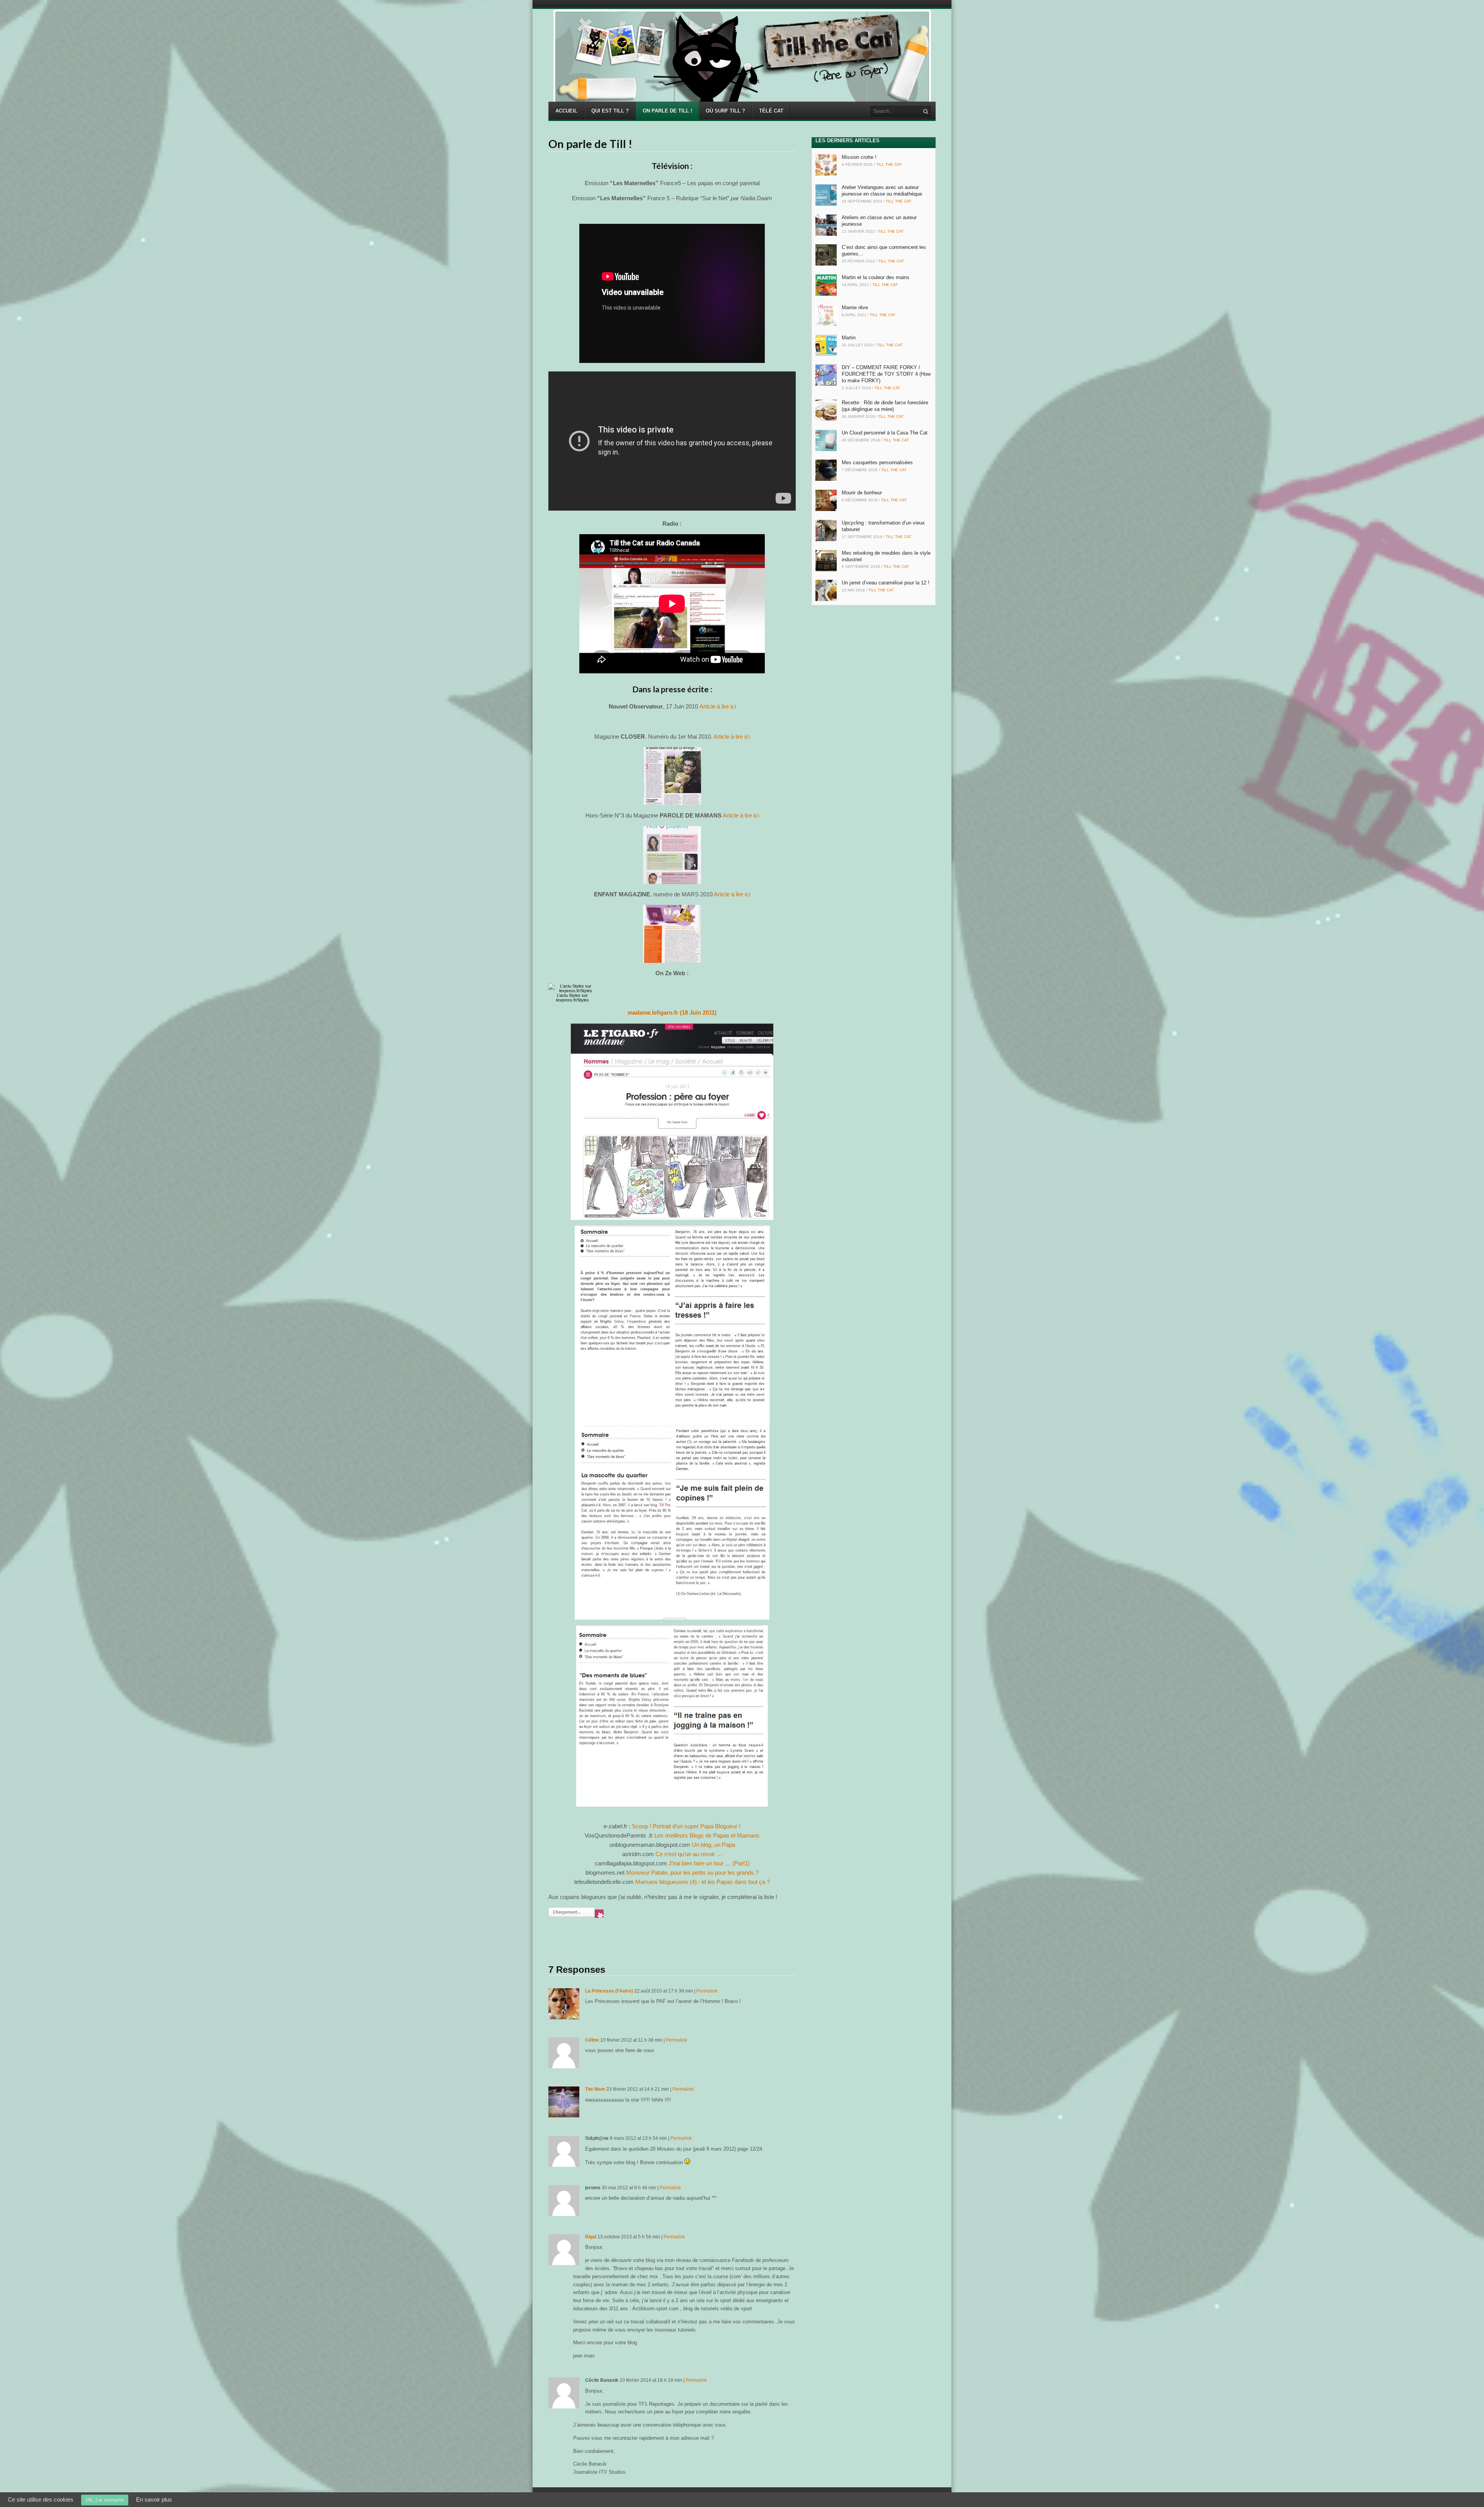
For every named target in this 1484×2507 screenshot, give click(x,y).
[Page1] (672, 855)
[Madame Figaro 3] (672, 1523)
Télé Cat (771, 111)
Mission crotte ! (859, 157)
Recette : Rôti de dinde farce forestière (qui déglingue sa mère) (885, 406)
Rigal (591, 2237)
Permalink (707, 1991)
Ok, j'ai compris (105, 2500)
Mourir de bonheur (862, 493)
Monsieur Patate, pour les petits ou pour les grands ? (692, 1873)
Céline (592, 2040)
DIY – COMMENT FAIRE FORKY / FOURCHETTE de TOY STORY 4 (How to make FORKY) (886, 374)
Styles (575, 995)
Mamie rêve (855, 307)
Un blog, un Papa (713, 1845)
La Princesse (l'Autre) (609, 1991)
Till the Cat (889, 164)
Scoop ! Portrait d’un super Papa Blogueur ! (686, 1826)
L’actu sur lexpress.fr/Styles (573, 998)
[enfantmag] (672, 934)
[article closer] (672, 776)
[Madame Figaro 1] (672, 1122)
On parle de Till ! (667, 111)
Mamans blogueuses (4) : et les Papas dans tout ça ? (703, 1882)
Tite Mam (595, 2089)
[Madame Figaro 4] (672, 1716)
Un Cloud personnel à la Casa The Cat (885, 433)
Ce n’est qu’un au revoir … (689, 1854)
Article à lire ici (718, 706)
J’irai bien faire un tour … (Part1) (709, 1863)
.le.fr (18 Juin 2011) (672, 1013)
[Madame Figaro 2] (672, 1326)
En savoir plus (154, 2499)
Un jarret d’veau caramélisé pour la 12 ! (886, 583)
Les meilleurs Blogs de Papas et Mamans (707, 1835)
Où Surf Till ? (725, 111)
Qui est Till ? (610, 111)
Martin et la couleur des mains (876, 277)
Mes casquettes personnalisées (877, 462)
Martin (849, 338)
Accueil (566, 111)
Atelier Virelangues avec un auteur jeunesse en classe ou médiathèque (882, 191)
